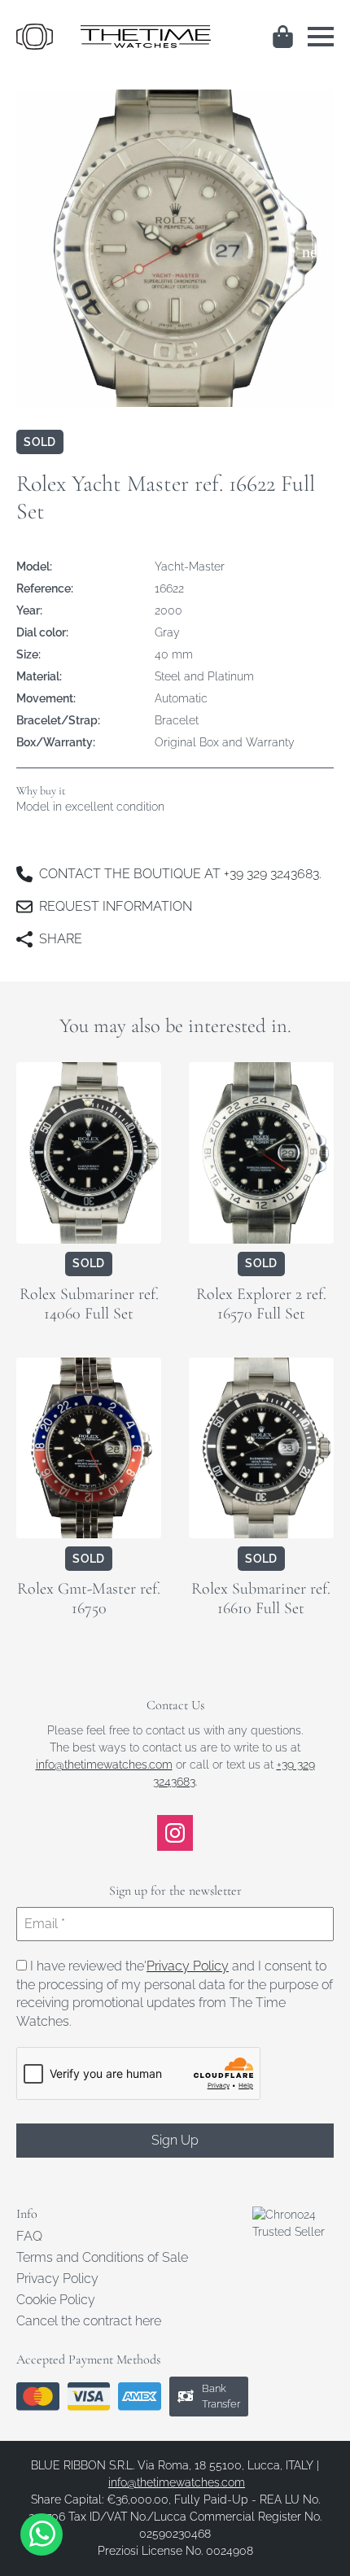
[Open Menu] (321, 37)
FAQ (29, 2237)
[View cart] (284, 37)
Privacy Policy (188, 1966)
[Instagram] (175, 1833)
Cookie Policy (56, 2300)
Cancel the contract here (89, 2321)
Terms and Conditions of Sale (102, 2258)
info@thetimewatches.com (104, 1765)
